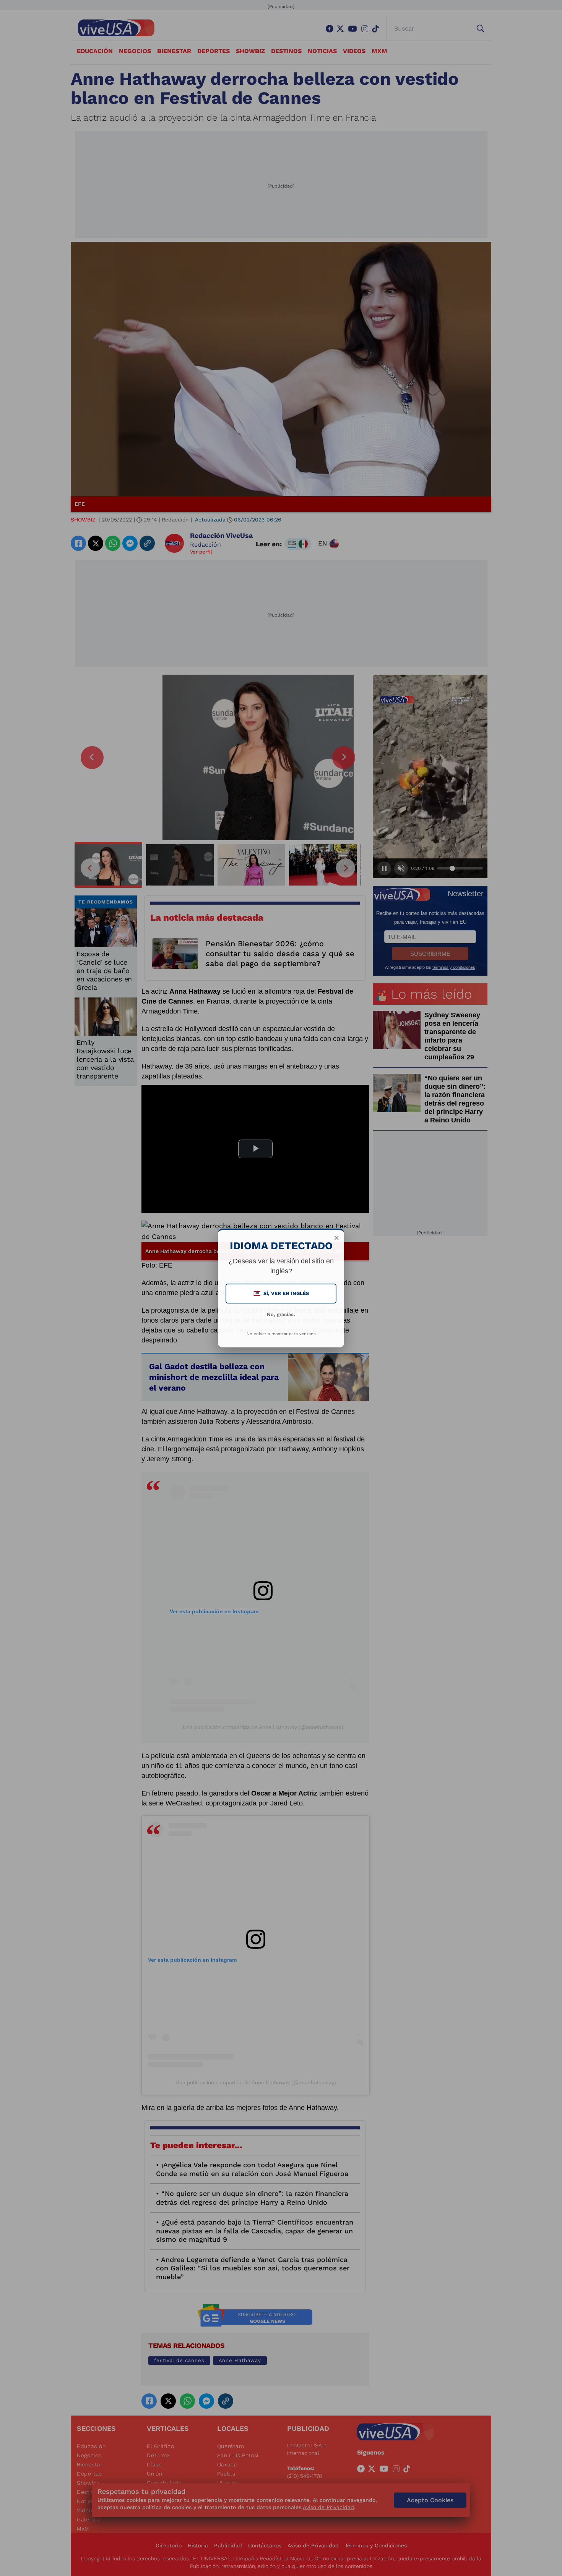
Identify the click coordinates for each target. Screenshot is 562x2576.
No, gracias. (281, 1314)
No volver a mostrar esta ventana (281, 1334)
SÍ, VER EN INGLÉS (282, 1293)
